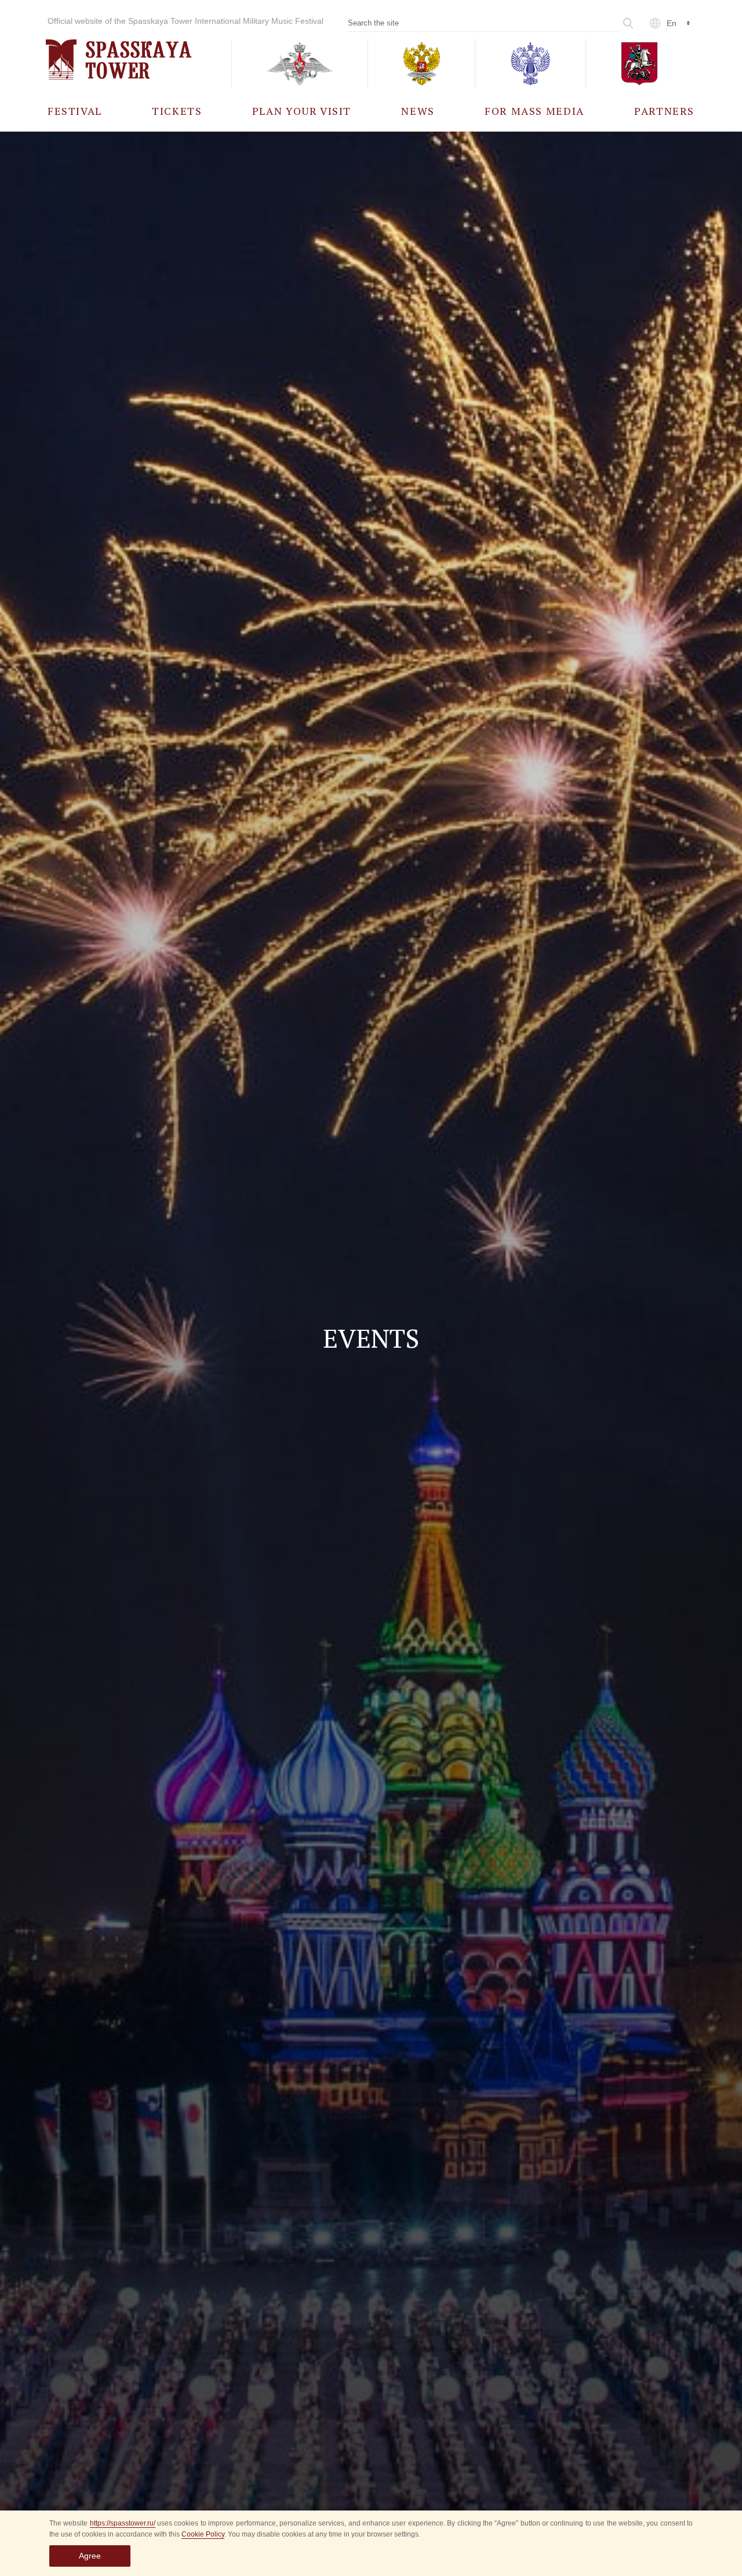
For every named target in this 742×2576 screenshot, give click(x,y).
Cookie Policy (203, 2534)
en (672, 23)
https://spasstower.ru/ (123, 2523)
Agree (90, 2556)
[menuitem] (75, 110)
